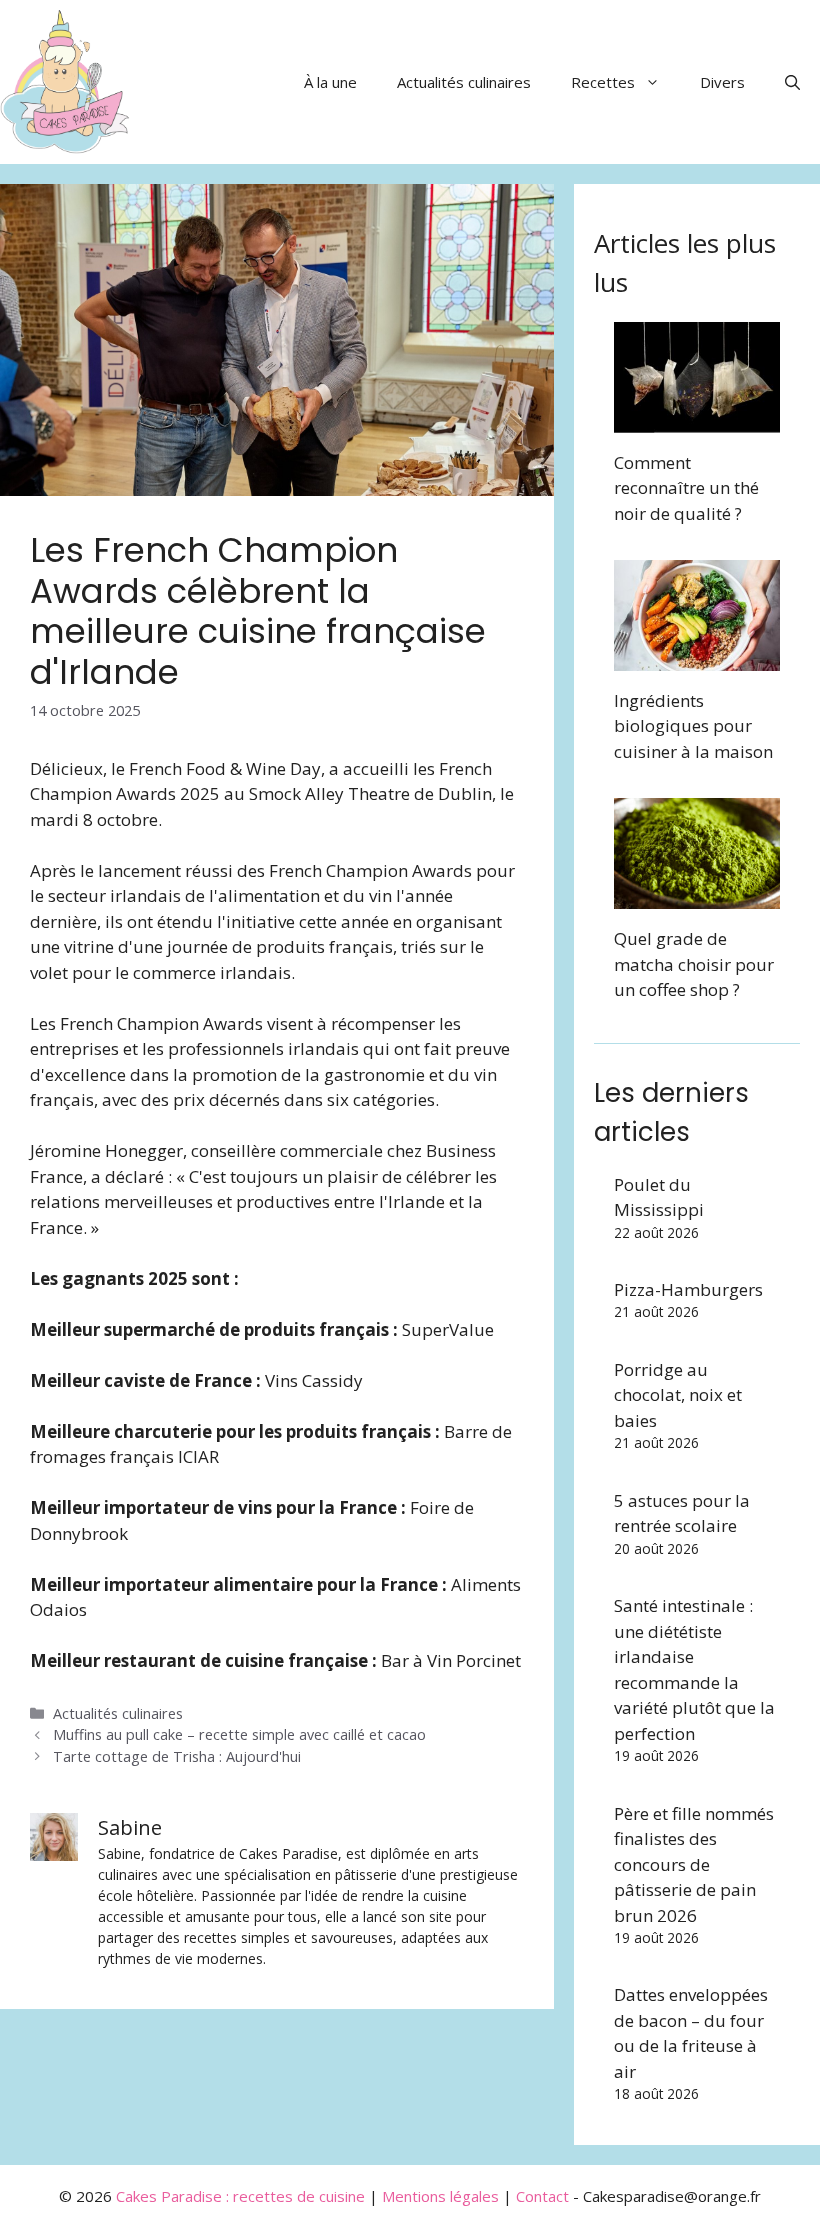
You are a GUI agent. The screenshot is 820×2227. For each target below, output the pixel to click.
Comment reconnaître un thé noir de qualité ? (686, 488)
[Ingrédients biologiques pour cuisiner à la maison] (697, 657)
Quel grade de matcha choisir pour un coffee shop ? (694, 964)
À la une (330, 82)
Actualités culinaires (464, 82)
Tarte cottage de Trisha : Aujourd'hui (177, 1756)
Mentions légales (440, 2196)
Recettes (603, 82)
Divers (722, 82)
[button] (792, 82)
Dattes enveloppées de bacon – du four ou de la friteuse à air (691, 2033)
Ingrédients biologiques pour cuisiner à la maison (693, 726)
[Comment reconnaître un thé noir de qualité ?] (697, 419)
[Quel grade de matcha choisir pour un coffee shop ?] (697, 896)
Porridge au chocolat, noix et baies (678, 1395)
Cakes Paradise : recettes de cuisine (240, 2196)
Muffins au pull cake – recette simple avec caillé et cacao (239, 1734)
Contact (542, 2196)
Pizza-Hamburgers (688, 1289)
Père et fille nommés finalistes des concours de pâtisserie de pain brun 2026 (694, 1864)
